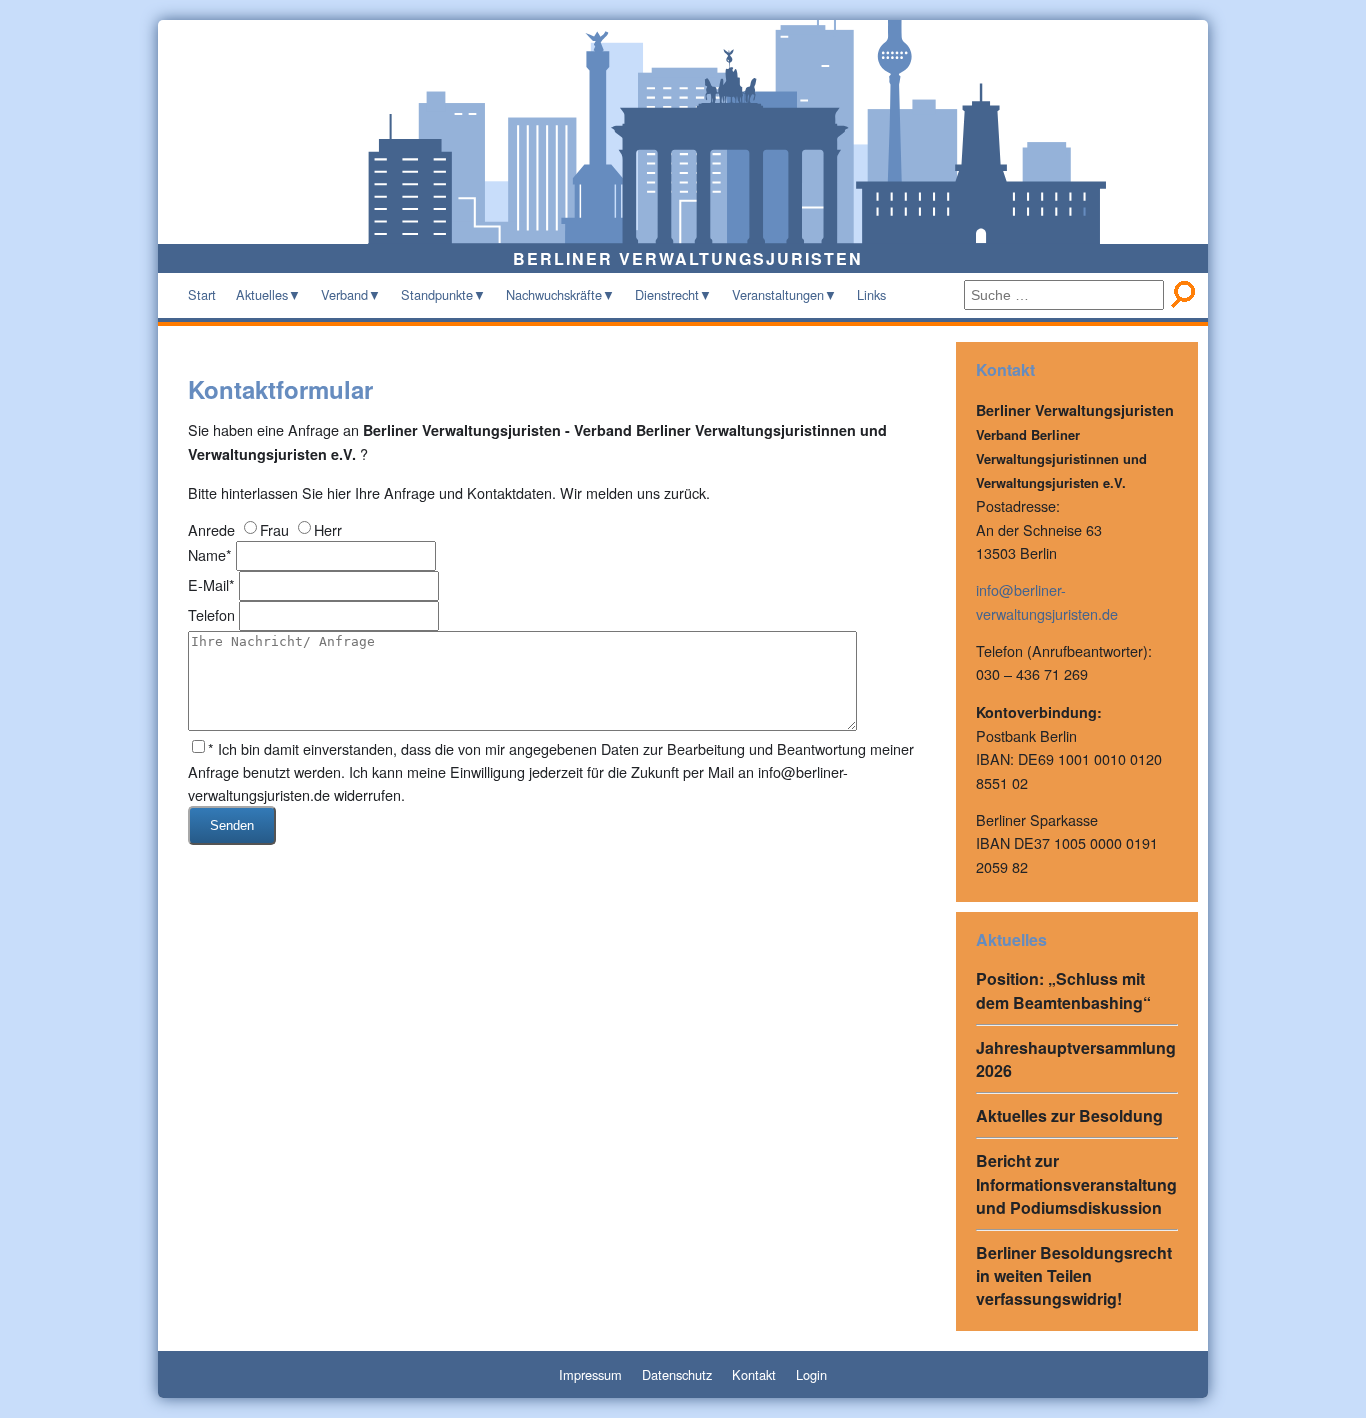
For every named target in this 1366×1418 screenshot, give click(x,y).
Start (202, 294)
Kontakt (754, 1374)
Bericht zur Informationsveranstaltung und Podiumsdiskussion (1076, 1183)
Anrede (211, 529)
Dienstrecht (667, 294)
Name (210, 554)
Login (811, 1374)
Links (871, 294)
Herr (328, 529)
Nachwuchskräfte (554, 294)
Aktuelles (262, 294)
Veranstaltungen (778, 294)
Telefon (211, 614)
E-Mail (211, 584)
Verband (344, 294)
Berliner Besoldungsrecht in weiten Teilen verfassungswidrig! (1074, 1275)
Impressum (590, 1374)
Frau (274, 529)
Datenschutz (677, 1374)
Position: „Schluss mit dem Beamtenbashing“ (1063, 990)
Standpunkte (437, 294)
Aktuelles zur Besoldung (1069, 1115)
